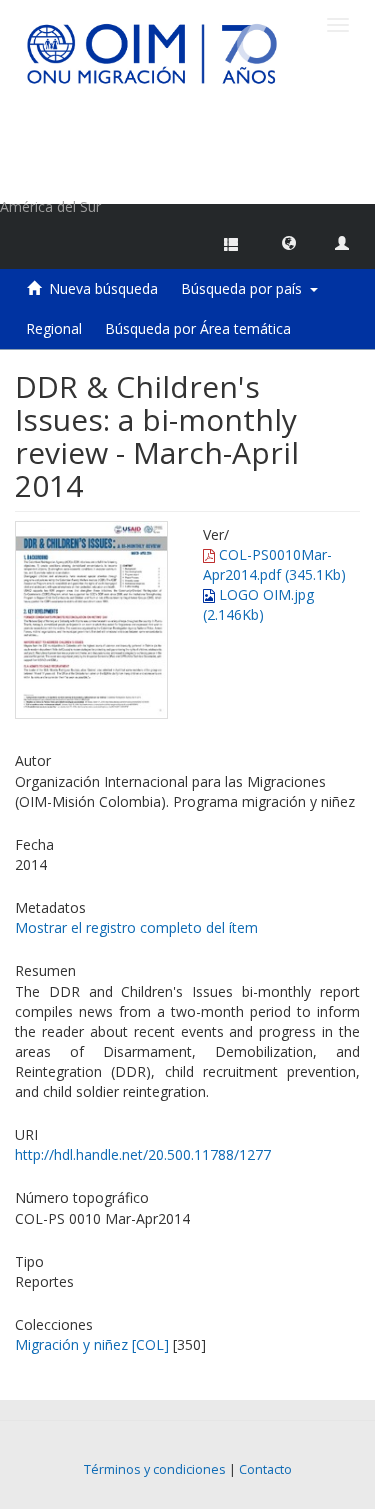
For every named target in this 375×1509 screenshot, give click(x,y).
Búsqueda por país (245, 288)
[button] (289, 242)
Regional (54, 328)
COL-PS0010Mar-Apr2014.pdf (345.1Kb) (274, 564)
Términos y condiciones (155, 1469)
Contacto (265, 1469)
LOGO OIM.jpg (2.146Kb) (258, 604)
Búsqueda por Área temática (198, 328)
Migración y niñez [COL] (92, 1344)
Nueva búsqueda (103, 288)
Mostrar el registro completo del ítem (136, 927)
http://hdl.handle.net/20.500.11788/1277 (143, 1154)
